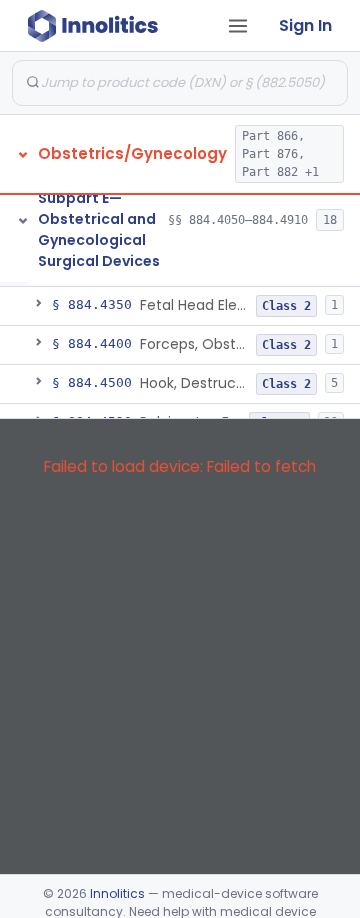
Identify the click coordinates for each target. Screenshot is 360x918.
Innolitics (117, 893)
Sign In (305, 25)
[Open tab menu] (238, 26)
